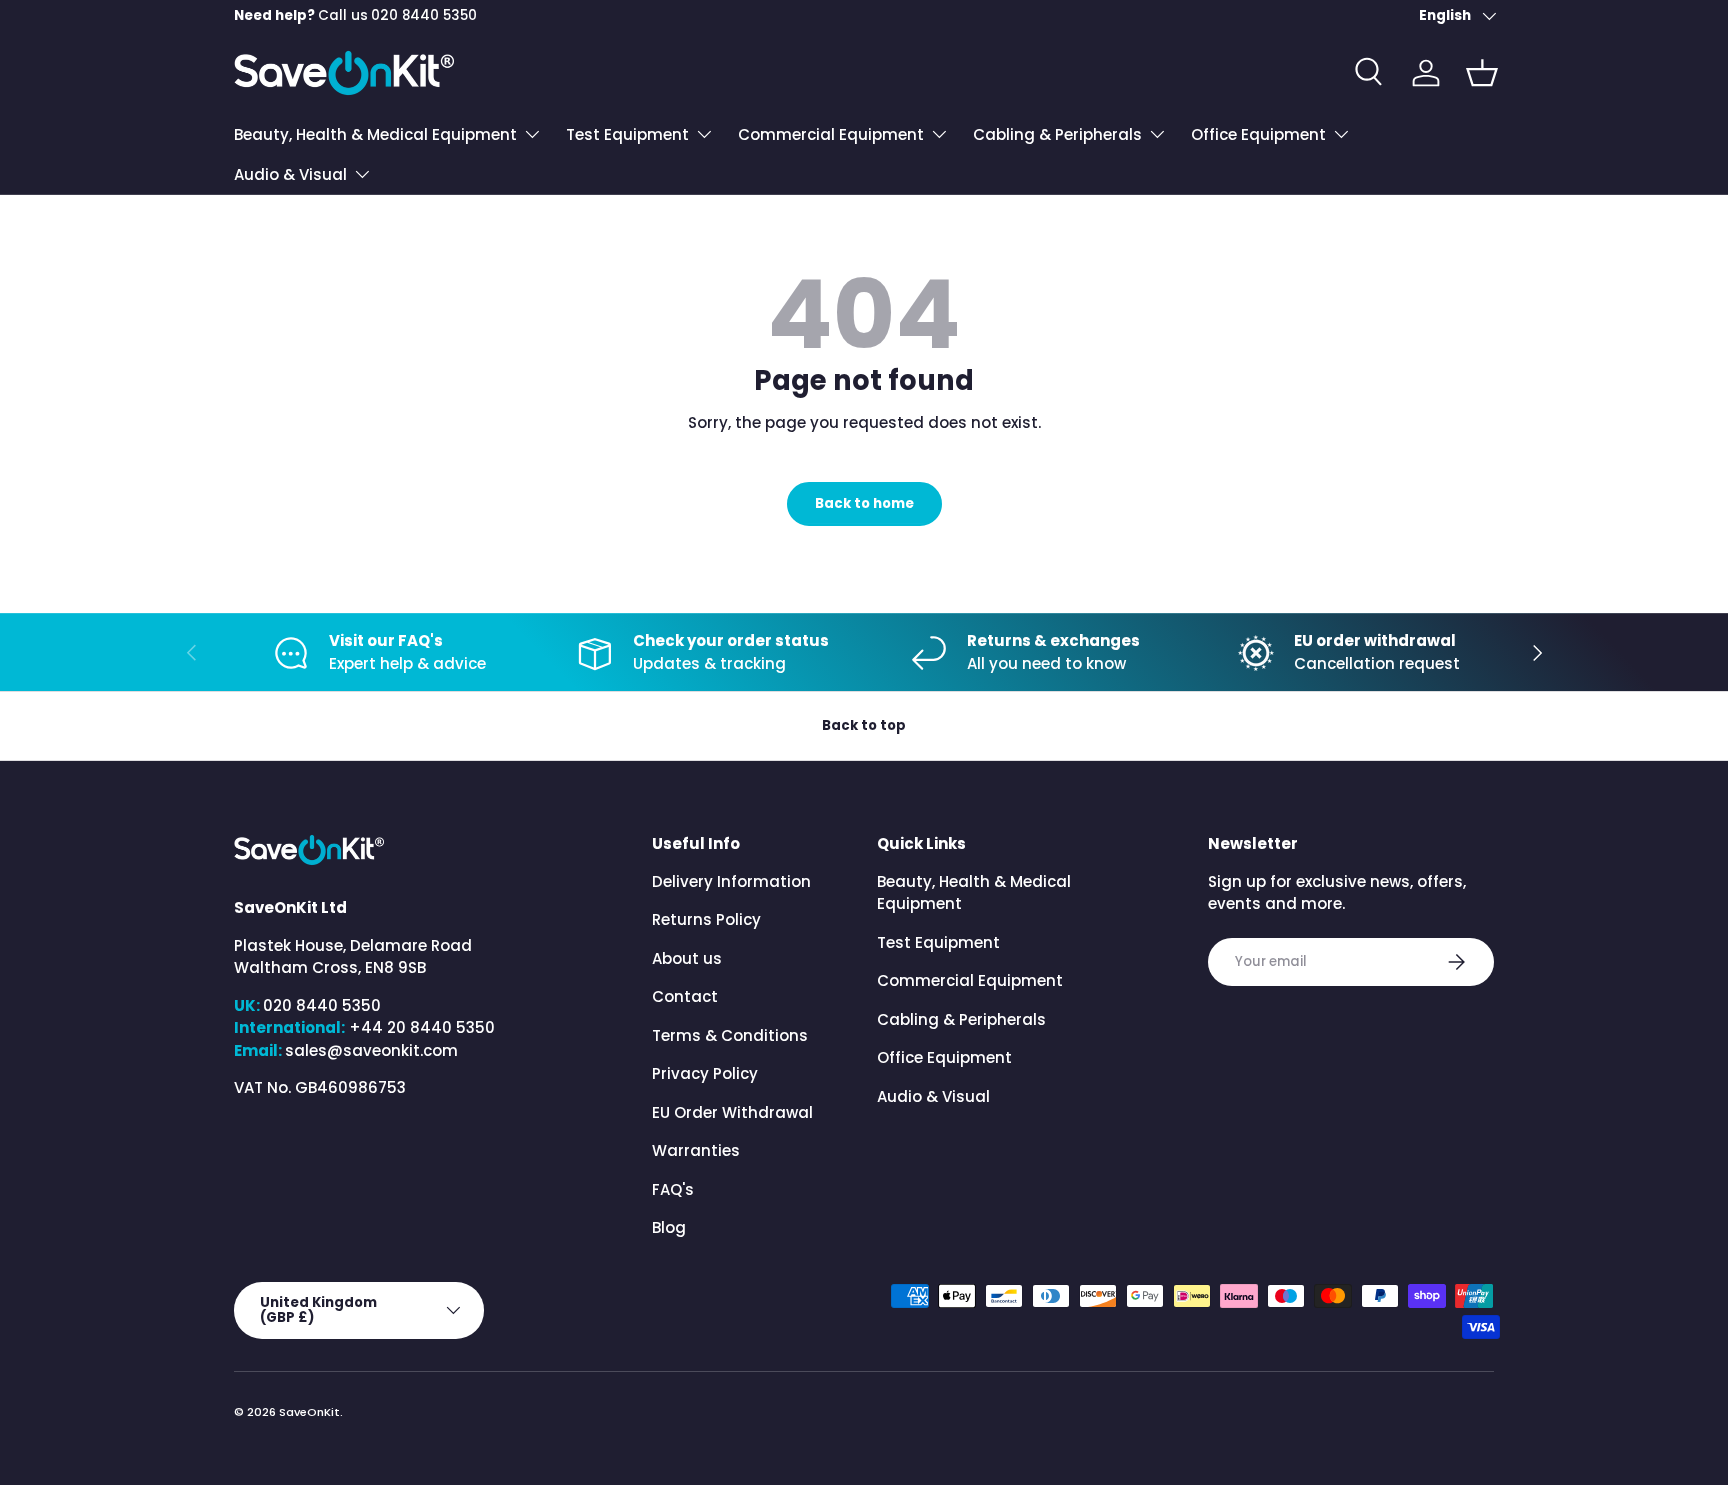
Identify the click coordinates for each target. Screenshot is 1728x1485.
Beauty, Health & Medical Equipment (375, 134)
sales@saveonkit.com (371, 1050)
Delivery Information (731, 881)
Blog (669, 1227)
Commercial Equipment (831, 134)
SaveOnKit (309, 1412)
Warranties (696, 1150)
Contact (685, 996)
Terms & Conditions (730, 1035)
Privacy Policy (705, 1073)
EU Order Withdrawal (732, 1112)
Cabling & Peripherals (1057, 134)
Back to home (864, 503)
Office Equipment (1258, 134)
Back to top (864, 725)
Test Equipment (627, 134)
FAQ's (673, 1189)
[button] (1482, 73)
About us (687, 958)
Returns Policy (706, 919)
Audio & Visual (290, 174)
